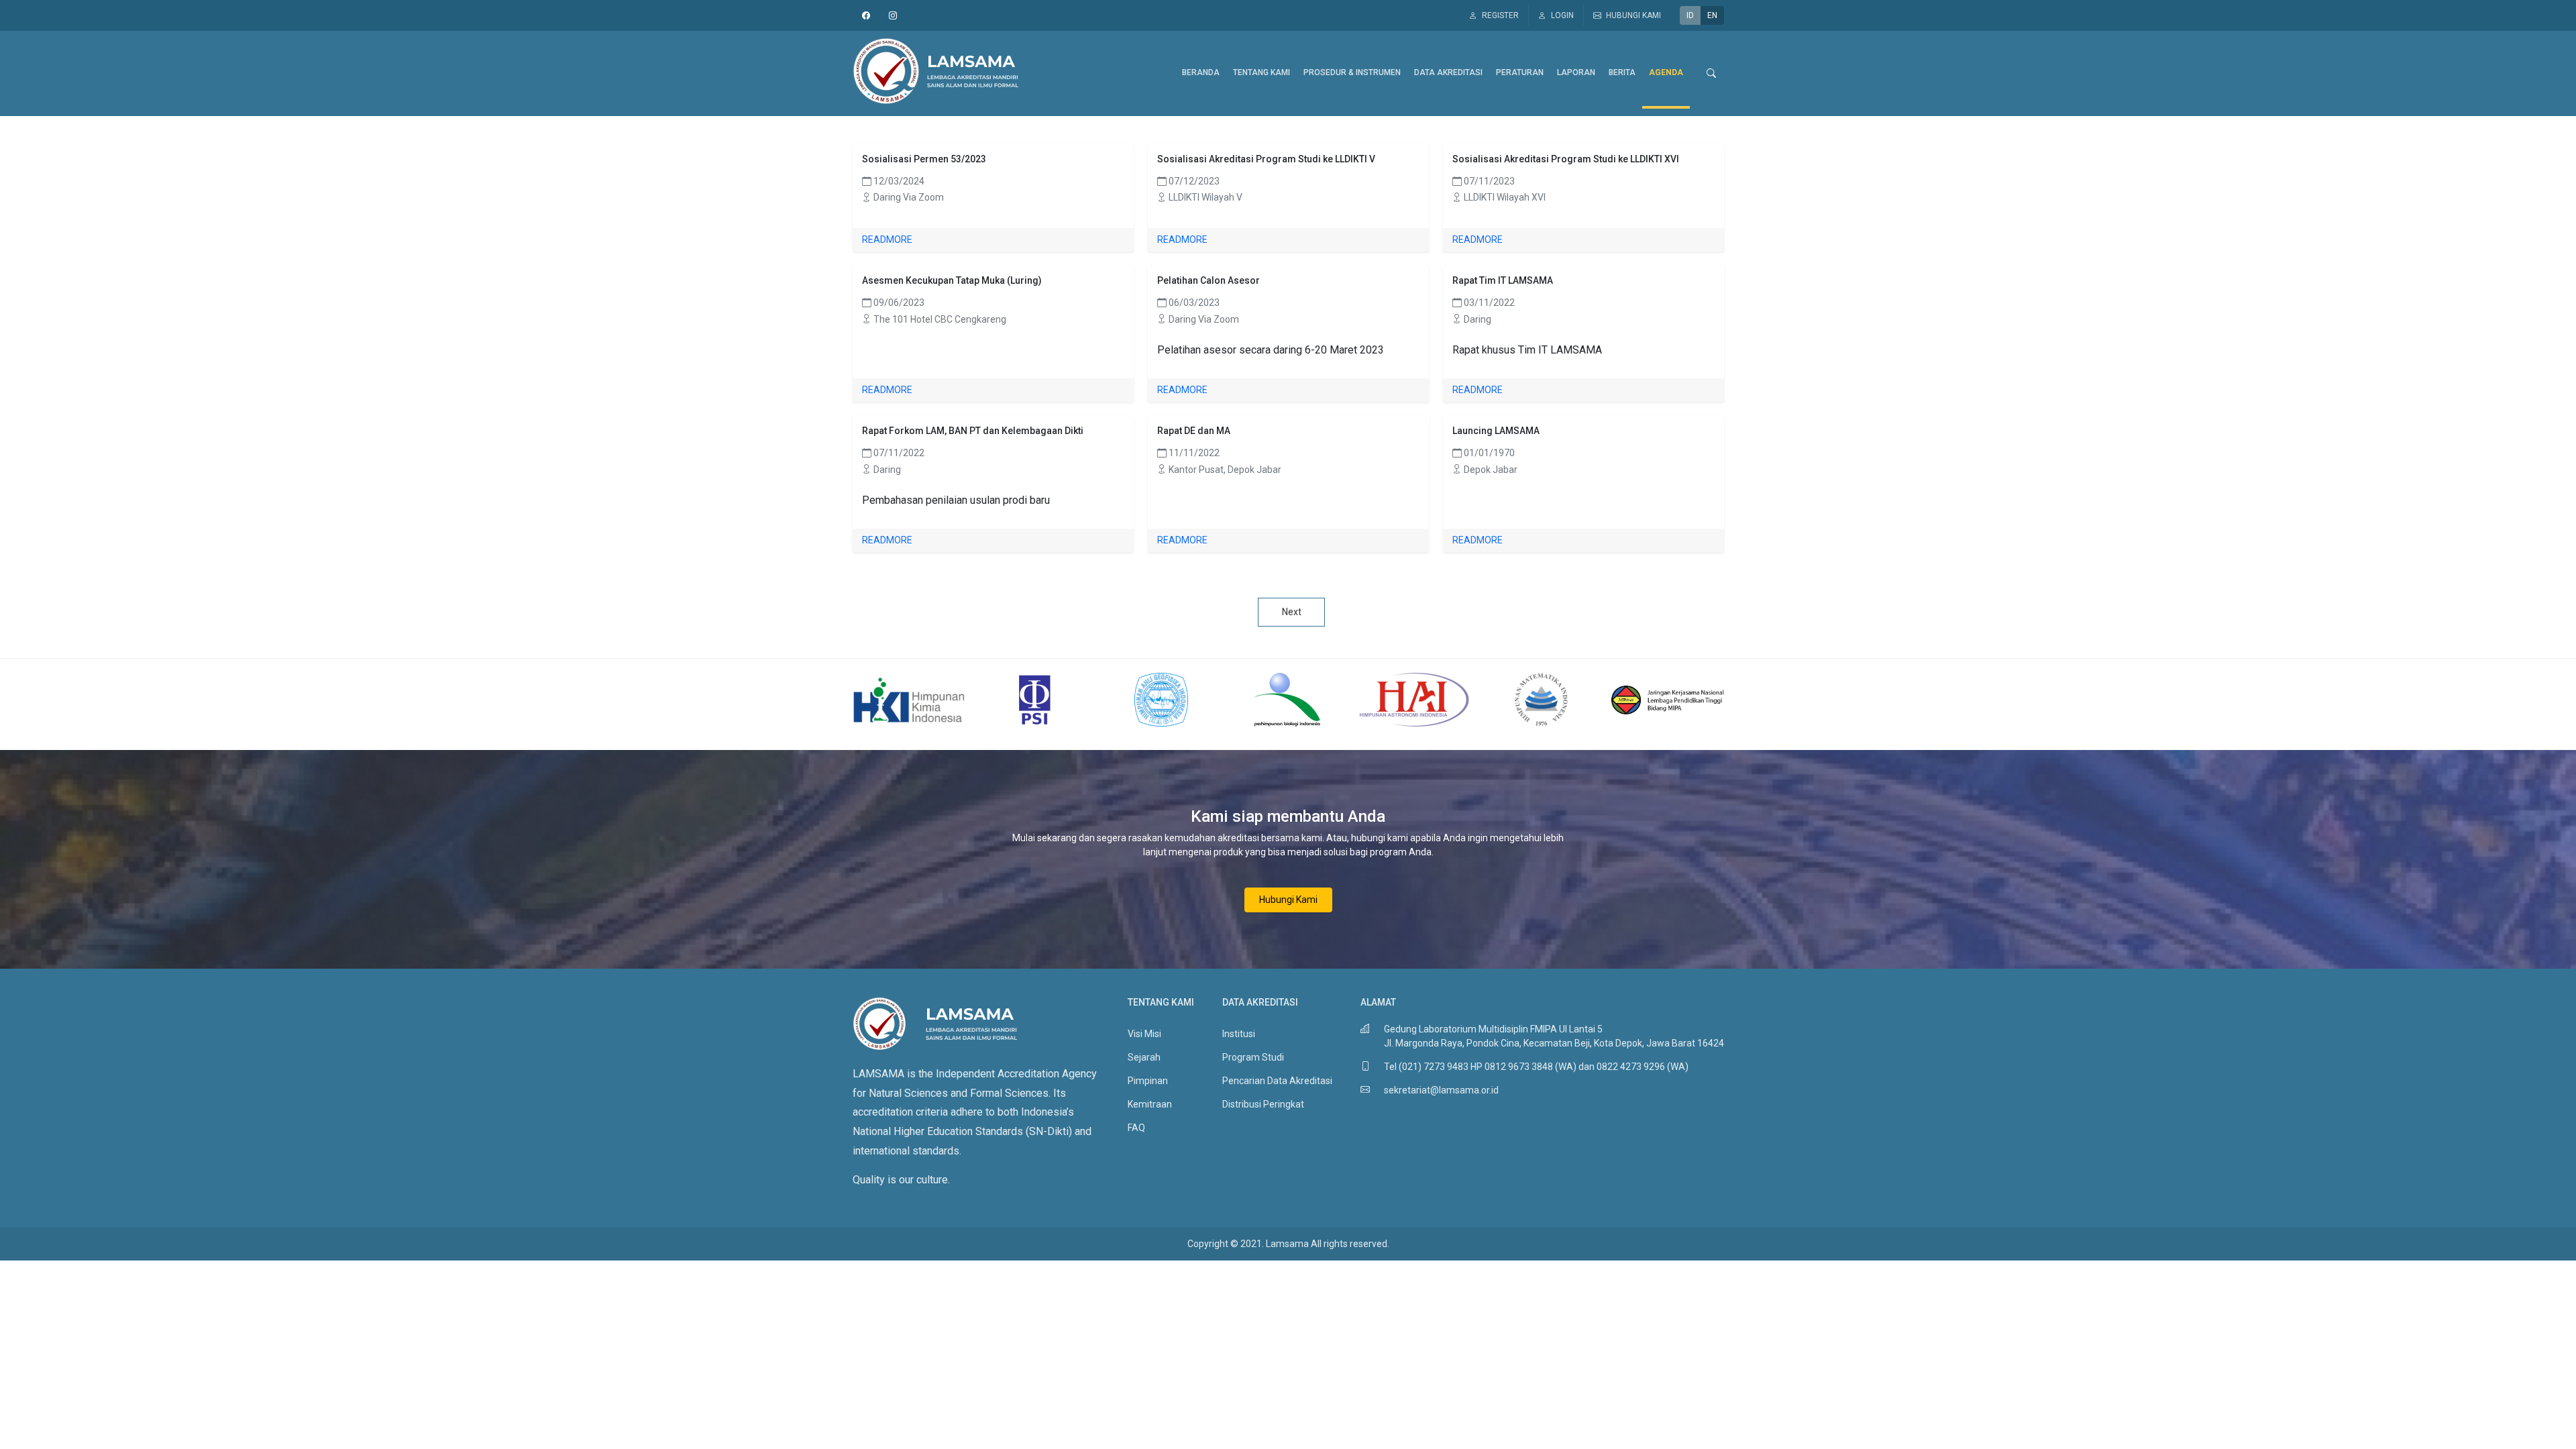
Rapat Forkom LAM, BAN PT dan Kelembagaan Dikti (973, 431)
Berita (1622, 72)
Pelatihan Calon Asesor (1209, 280)
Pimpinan (1148, 1081)
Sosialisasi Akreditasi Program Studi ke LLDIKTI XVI (1566, 159)
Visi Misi (1144, 1034)
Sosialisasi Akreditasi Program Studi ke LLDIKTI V (1266, 159)
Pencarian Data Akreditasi (1277, 1081)
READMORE (887, 239)
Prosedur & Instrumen (1352, 72)
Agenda (1666, 72)
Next (1292, 612)
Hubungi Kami (1288, 900)
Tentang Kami (1262, 72)
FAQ (1136, 1128)
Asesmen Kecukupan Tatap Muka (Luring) (952, 280)
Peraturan (1520, 72)
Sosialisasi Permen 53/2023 (924, 159)
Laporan (1576, 72)
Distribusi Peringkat (1263, 1104)
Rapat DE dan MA (1194, 431)
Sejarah (1144, 1057)
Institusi (1239, 1034)
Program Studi (1253, 1057)
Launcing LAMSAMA (1496, 431)
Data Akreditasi (1448, 72)
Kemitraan (1150, 1104)
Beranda (1201, 72)
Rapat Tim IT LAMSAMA (1503, 280)
